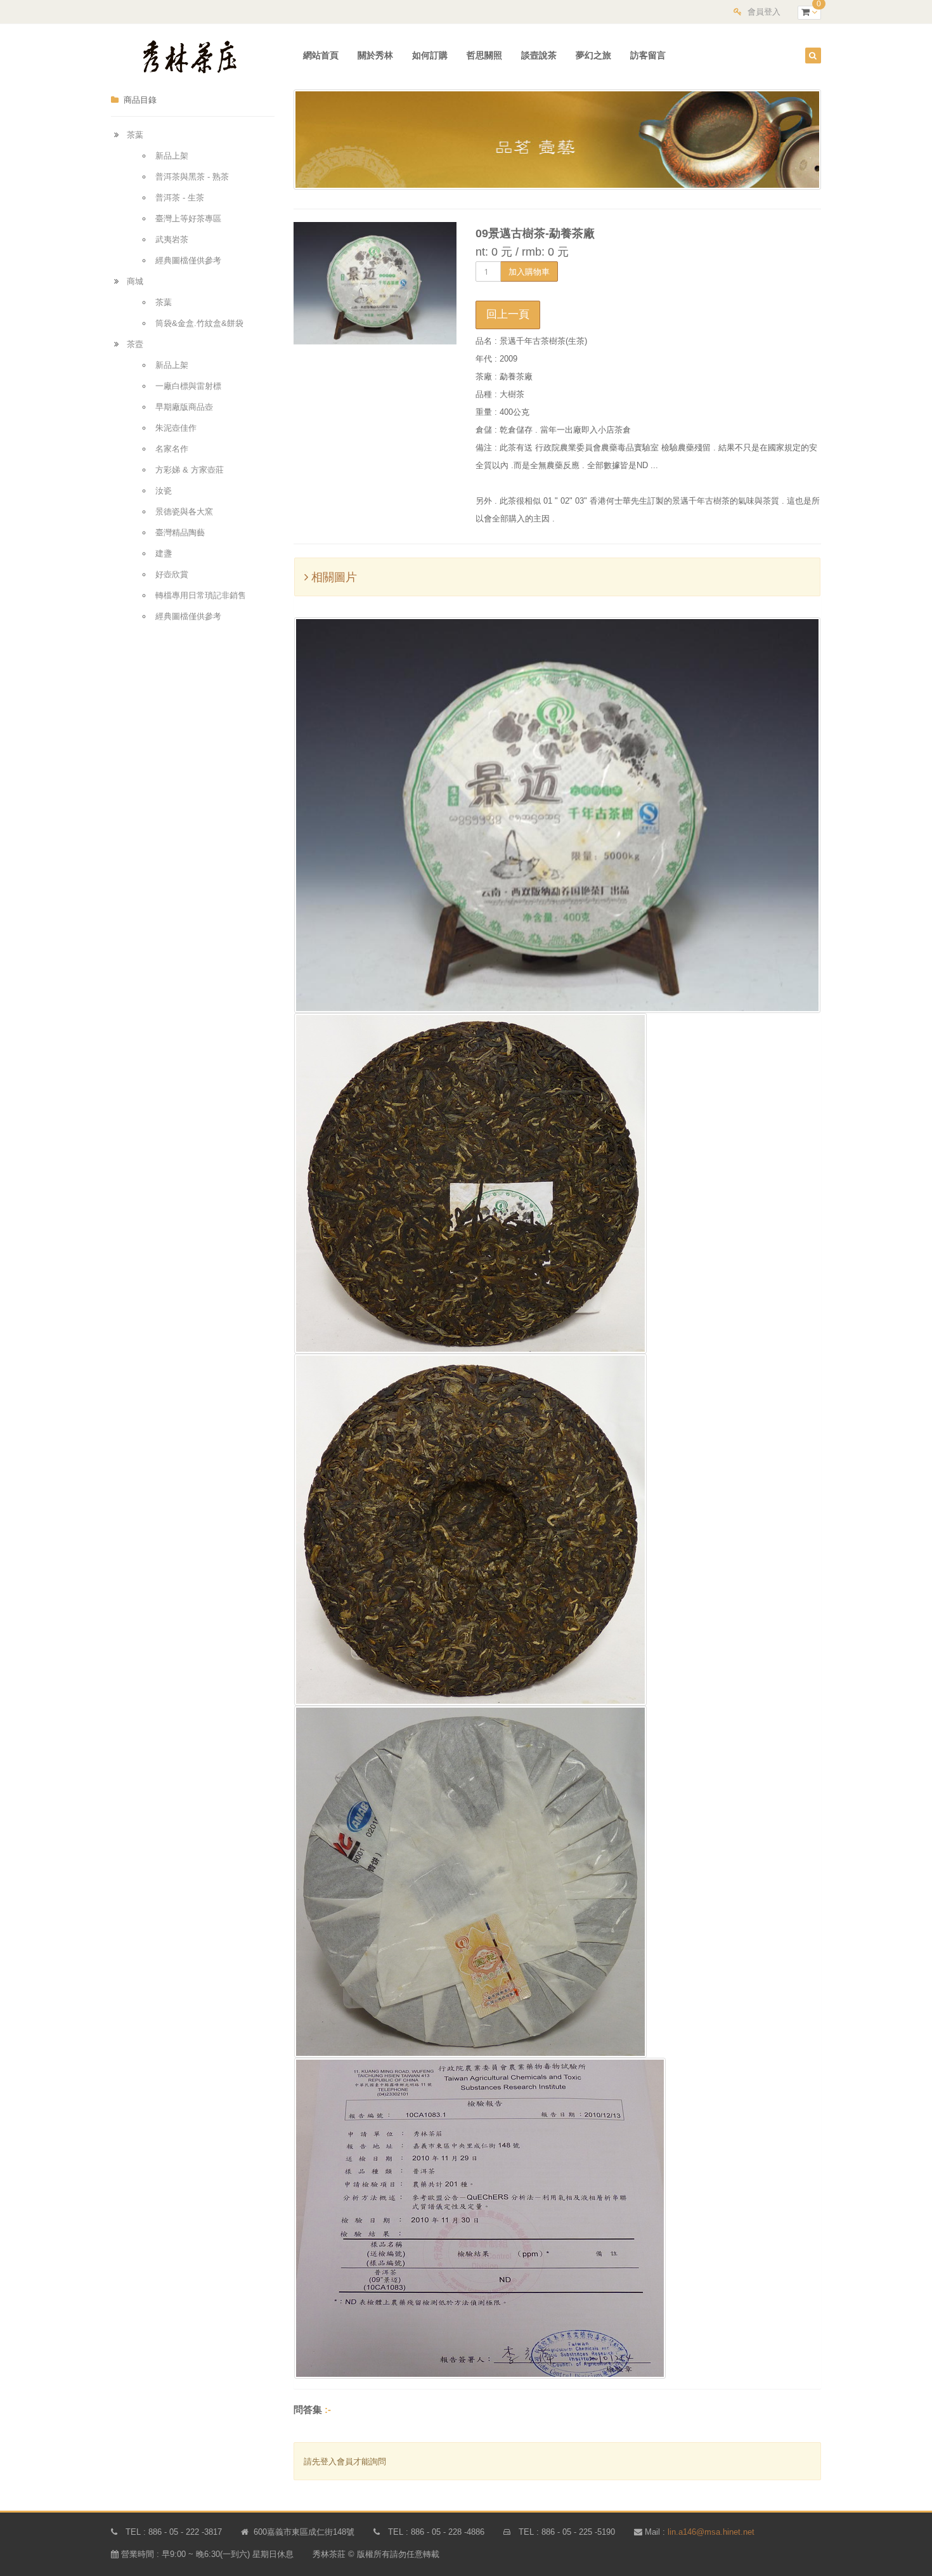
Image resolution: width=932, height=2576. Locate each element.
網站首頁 (321, 55)
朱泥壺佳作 (176, 428)
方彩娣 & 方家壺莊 (190, 470)
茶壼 (135, 344)
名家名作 (172, 449)
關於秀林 (375, 55)
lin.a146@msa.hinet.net (711, 2532)
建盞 (164, 553)
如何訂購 (430, 55)
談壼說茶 (539, 55)
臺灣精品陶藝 (180, 533)
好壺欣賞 (172, 574)
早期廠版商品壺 (184, 407)
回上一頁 (508, 314)
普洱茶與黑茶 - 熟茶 (192, 177)
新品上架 (172, 156)
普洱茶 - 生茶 (180, 198)
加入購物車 (529, 271)
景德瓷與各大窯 (184, 512)
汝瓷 (164, 491)
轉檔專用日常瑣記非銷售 (201, 595)
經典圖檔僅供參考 (188, 260)
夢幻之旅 (593, 55)
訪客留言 (648, 55)
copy (822, 2489)
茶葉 (135, 135)
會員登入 (764, 12)
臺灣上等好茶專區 (188, 219)
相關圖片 (333, 577)
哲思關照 (484, 55)
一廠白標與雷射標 (188, 386)
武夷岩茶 (172, 239)
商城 (135, 281)
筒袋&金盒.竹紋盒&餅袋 (199, 323)
